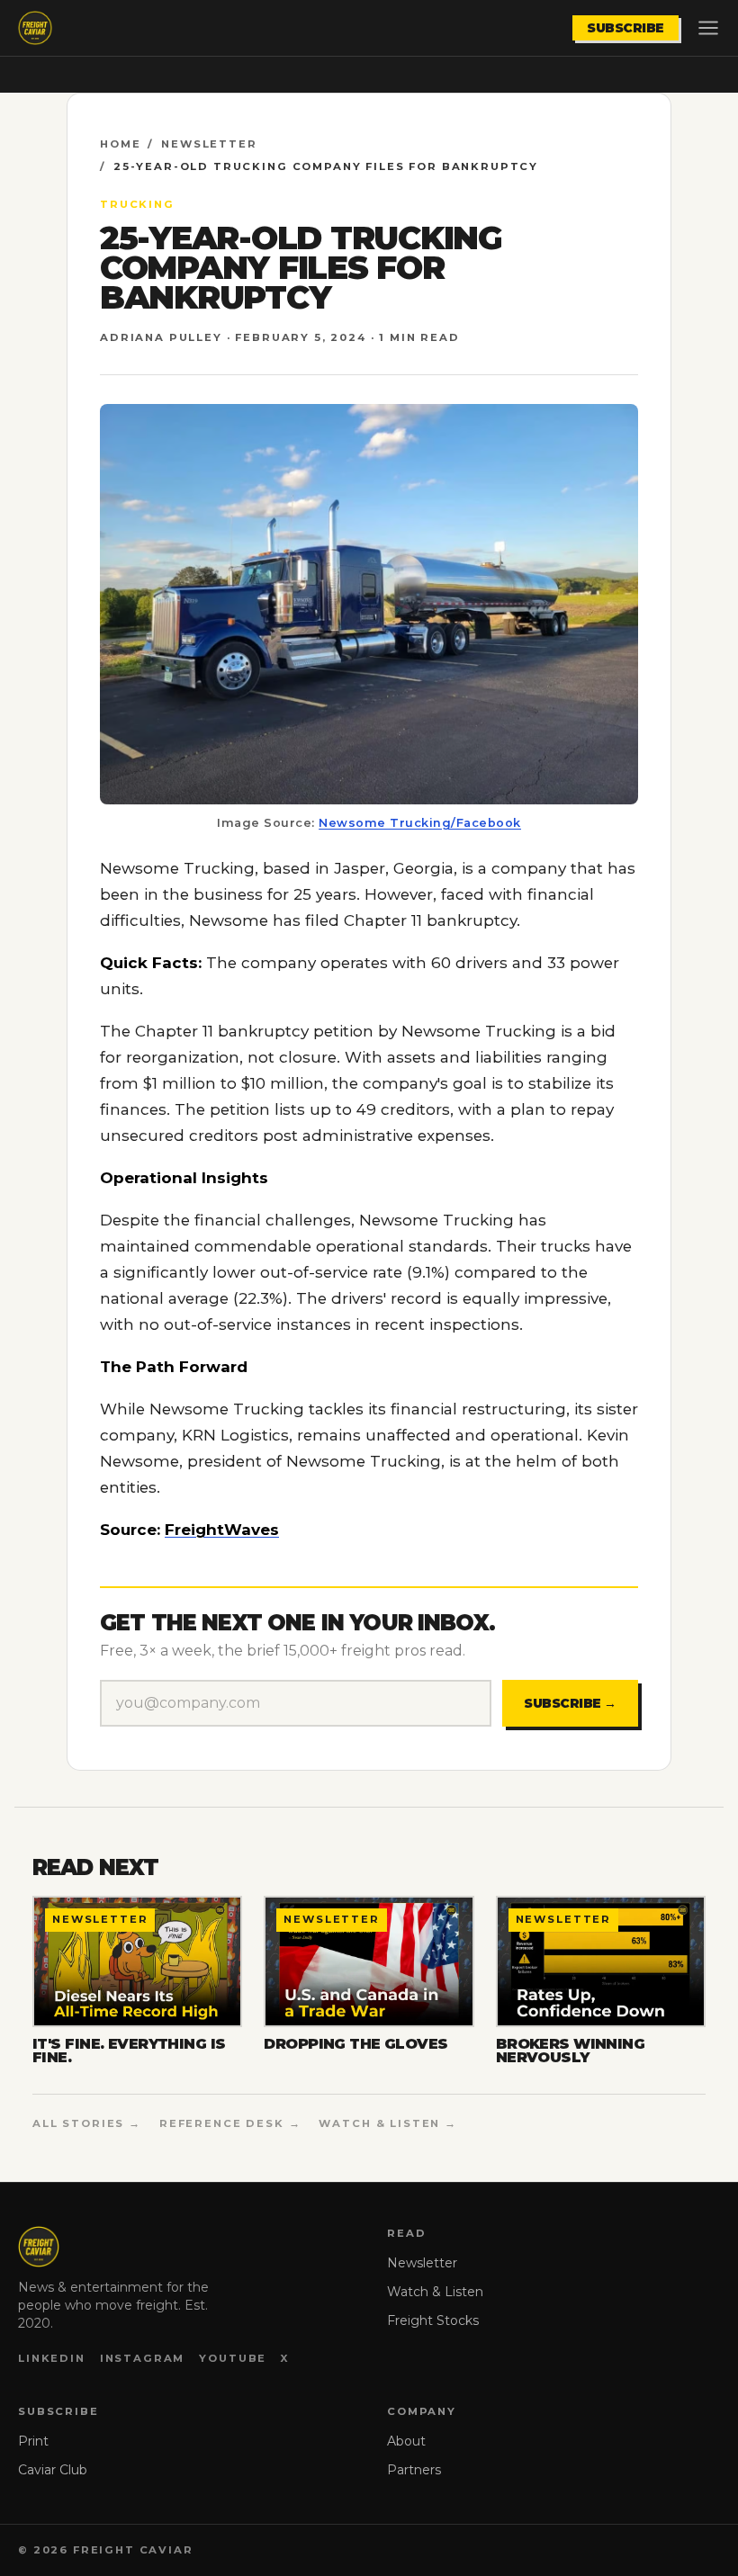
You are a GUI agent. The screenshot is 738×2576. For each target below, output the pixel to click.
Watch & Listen (435, 2292)
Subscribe (625, 28)
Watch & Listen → (388, 2123)
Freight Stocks (433, 2320)
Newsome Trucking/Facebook (420, 823)
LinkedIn (52, 2358)
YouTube (233, 2358)
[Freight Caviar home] (35, 28)
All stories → (87, 2123)
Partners (414, 2470)
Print (33, 2441)
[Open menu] (708, 28)
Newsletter (209, 144)
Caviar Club (53, 2470)
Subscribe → (570, 1703)
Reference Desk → (230, 2123)
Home (120, 144)
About (406, 2441)
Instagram (143, 2358)
